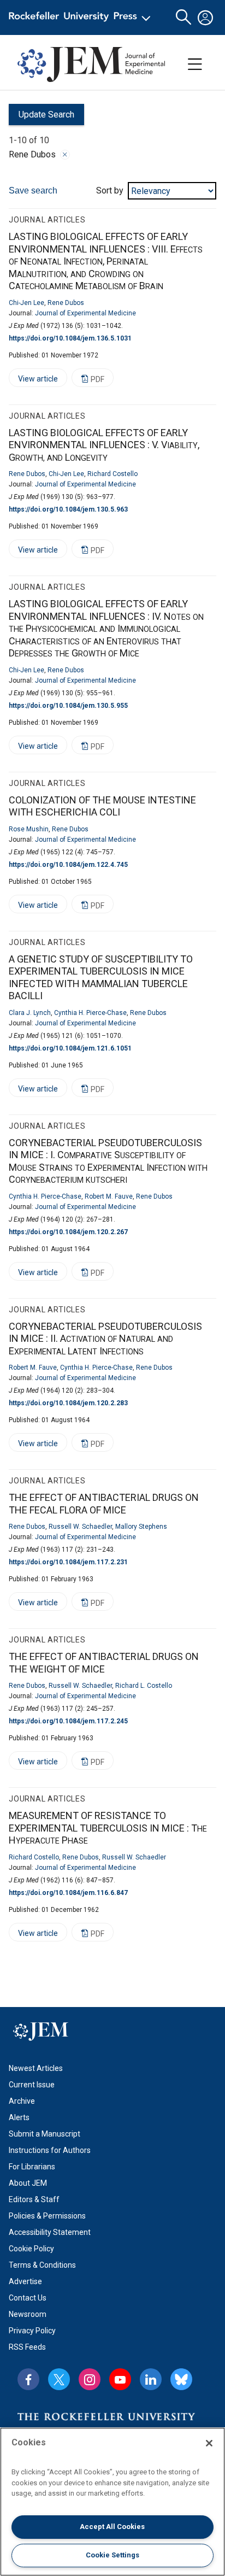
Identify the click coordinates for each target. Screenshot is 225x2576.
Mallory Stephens (141, 1527)
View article (33, 381)
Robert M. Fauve (109, 1196)
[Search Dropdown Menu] (183, 17)
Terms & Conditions (42, 2265)
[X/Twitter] (59, 2379)
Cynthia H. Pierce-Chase (90, 1013)
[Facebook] (28, 2379)
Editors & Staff (34, 2199)
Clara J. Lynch (30, 1013)
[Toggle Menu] (195, 64)
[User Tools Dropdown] (205, 17)
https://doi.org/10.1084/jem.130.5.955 (68, 706)
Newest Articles (36, 2068)
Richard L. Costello (144, 1686)
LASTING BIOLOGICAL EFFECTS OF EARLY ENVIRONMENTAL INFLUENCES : (106, 261)
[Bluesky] (181, 2379)
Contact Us (28, 2298)
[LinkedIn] (151, 2379)
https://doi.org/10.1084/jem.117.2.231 (68, 1562)
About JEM (28, 2183)
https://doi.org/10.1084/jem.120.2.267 (68, 1232)
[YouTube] (120, 2379)
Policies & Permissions (47, 2216)
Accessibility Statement (50, 2232)
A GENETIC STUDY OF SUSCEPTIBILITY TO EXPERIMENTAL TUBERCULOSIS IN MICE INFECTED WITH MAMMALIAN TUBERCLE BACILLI (101, 978)
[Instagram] (90, 2379)
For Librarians (32, 2167)
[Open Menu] (82, 17)
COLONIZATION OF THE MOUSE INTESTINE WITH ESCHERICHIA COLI (102, 806)
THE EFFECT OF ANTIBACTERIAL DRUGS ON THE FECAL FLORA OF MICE (104, 1504)
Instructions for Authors (50, 2150)
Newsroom (28, 2314)
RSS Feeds (27, 2347)
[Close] (65, 155)
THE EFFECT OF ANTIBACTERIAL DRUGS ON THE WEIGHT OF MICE (104, 1663)
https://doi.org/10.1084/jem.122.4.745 (68, 865)
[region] (112, 2502)
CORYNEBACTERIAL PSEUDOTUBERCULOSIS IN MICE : (108, 1161)
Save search (33, 190)
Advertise (25, 2281)
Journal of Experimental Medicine (85, 313)
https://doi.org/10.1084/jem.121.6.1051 (70, 1048)
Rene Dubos (66, 303)
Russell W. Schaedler (80, 1527)
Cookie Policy (31, 2249)
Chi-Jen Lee (26, 303)
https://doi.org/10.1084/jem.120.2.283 (68, 1403)
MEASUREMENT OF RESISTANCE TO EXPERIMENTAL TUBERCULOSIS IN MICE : (108, 1828)
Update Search (42, 117)
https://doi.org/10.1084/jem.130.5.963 (68, 509)
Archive (22, 2101)
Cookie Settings (112, 2555)
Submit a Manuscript (45, 2134)
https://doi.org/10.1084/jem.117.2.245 (68, 1721)
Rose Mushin (29, 829)
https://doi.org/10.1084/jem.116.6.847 (68, 1893)
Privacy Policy (32, 2331)
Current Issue (32, 2085)
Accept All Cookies (112, 2527)
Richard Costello (112, 474)
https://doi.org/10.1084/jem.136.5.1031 (70, 338)
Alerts (19, 2117)
